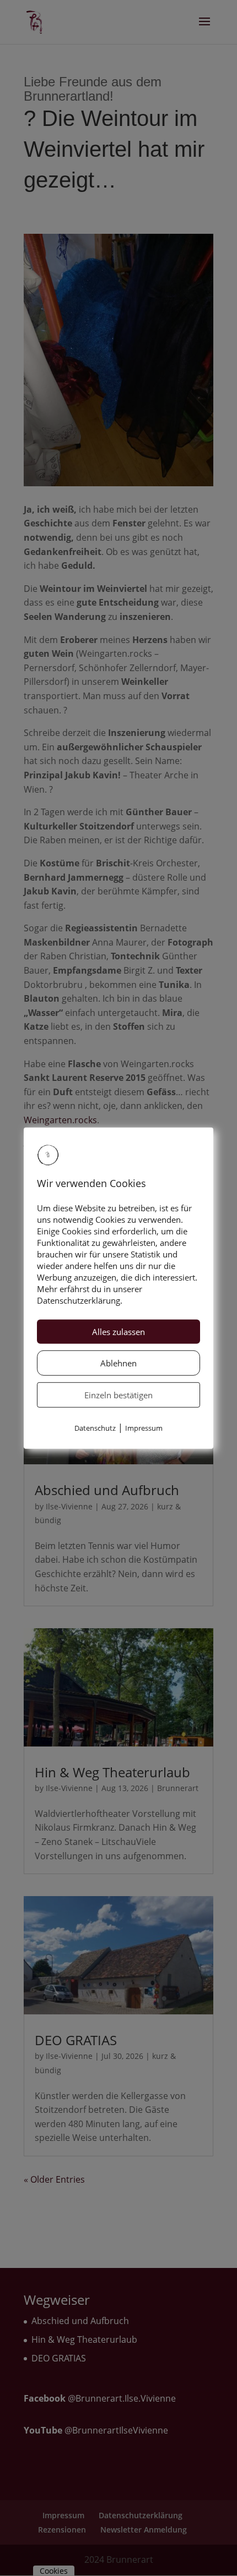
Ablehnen (118, 1363)
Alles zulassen (118, 1332)
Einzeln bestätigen (118, 1395)
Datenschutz (95, 1428)
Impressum (144, 1428)
